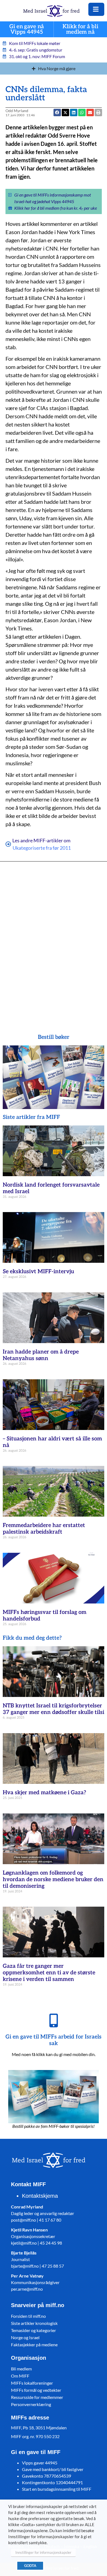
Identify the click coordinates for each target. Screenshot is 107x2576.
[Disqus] (54, 940)
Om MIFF (20, 2376)
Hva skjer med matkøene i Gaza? (44, 1793)
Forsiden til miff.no (28, 2316)
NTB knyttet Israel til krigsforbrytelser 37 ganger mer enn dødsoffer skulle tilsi (54, 1709)
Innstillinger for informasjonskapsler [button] (43, 2552)
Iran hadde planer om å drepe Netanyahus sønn (41, 1355)
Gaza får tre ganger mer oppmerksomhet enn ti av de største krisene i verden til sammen (49, 1973)
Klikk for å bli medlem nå (80, 29)
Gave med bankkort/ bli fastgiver (53, 2469)
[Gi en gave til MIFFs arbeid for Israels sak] (54, 2020)
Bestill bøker (54, 1037)
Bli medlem (21, 2369)
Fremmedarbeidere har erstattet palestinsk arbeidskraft (44, 1529)
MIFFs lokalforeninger (32, 2383)
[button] (90, 113)
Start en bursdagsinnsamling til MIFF (57, 2489)
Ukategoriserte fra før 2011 (42, 848)
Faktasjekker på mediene (34, 2345)
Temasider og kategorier (33, 2330)
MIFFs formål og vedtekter (36, 2390)
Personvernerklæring (31, 2404)
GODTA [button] (30, 2566)
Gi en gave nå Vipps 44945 (27, 29)
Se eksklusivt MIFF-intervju (38, 1272)
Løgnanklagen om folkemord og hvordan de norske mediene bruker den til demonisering (53, 1880)
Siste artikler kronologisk (34, 2323)
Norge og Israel (25, 2337)
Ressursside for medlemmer (37, 2397)
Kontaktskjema (40, 2196)
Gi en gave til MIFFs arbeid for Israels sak (54, 2040)
